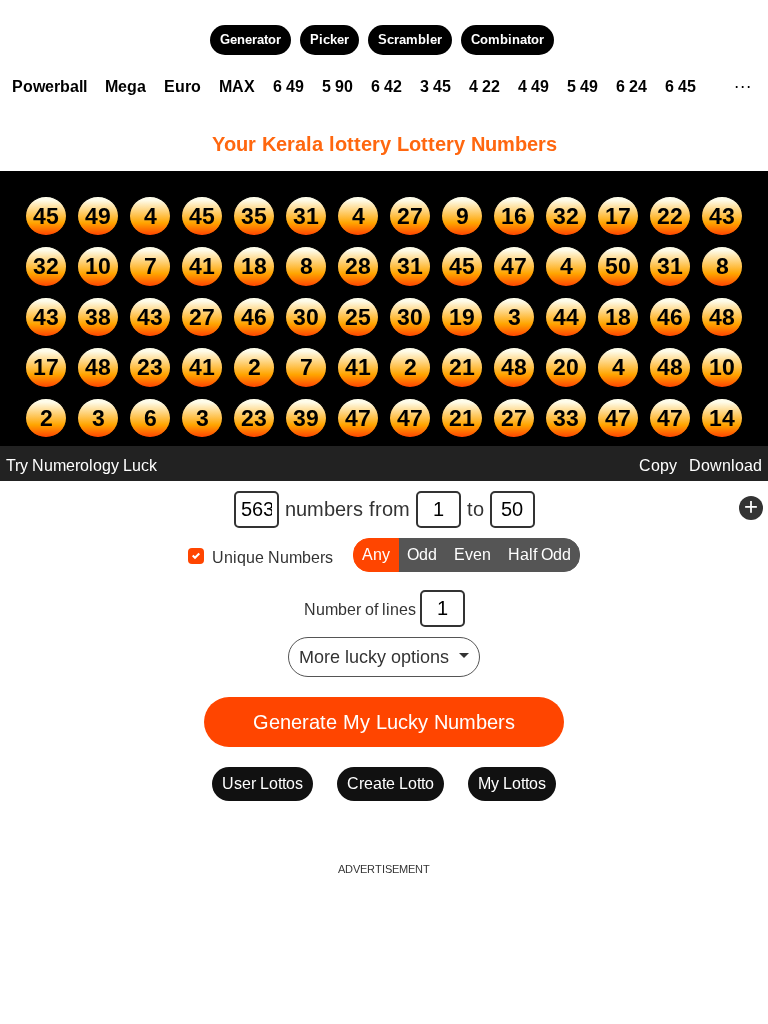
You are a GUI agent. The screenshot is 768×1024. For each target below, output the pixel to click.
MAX (237, 86)
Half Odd (539, 554)
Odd (422, 554)
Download (725, 465)
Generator (250, 39)
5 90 (337, 86)
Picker (329, 39)
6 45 (680, 86)
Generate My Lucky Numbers (384, 722)
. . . (742, 84)
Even (472, 554)
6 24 (631, 86)
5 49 (582, 86)
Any (376, 554)
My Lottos (512, 783)
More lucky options (376, 657)
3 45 (435, 86)
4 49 (533, 86)
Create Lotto (390, 783)
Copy (658, 465)
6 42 (386, 86)
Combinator (507, 39)
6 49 (288, 86)
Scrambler (410, 39)
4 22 (484, 86)
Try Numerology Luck (81, 465)
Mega (125, 86)
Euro (182, 86)
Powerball (49, 86)
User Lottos (262, 783)
